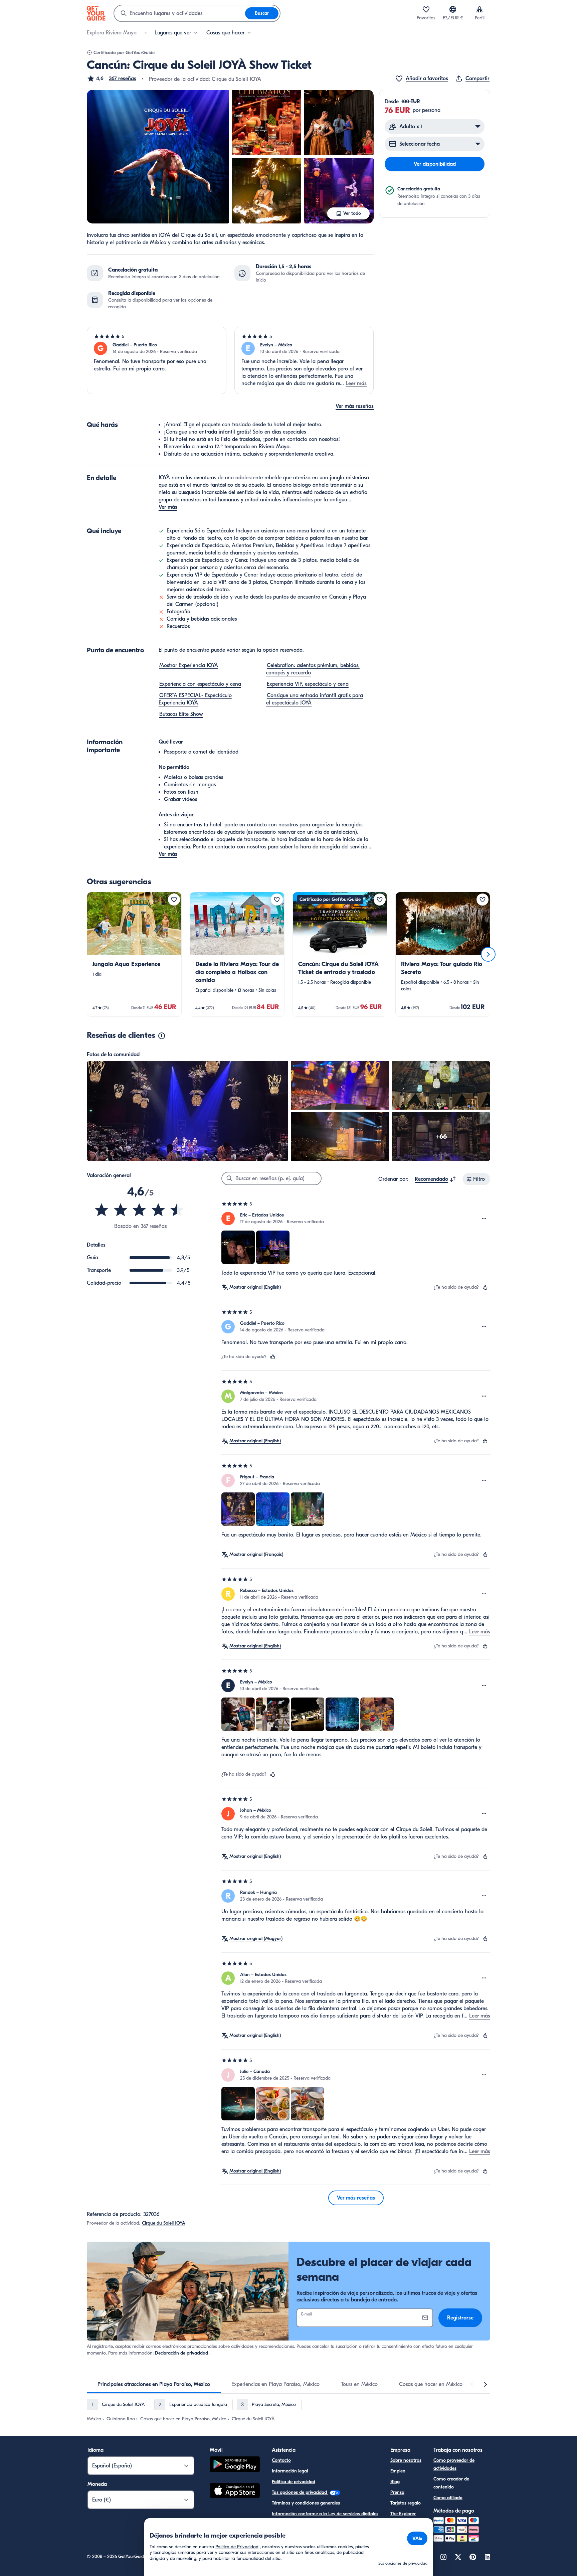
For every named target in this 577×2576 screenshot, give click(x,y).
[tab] (154, 2384)
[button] (112, 78)
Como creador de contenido (451, 2483)
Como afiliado (448, 2498)
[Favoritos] (426, 9)
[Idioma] (453, 9)
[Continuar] (488, 954)
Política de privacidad (294, 2482)
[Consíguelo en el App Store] (235, 2491)
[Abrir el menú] (484, 1219)
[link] (134, 954)
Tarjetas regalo (406, 2503)
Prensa (397, 2492)
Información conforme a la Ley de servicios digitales (325, 2514)
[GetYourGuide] (96, 13)
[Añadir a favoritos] (174, 900)
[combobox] (180, 13)
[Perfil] (479, 9)
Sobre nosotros (406, 2460)
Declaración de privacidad (181, 2353)
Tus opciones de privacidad (300, 2492)
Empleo (398, 2471)
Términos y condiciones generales (306, 2503)
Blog (395, 2482)
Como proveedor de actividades (454, 2464)
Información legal (290, 2471)
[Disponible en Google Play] (235, 2465)
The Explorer (403, 2514)
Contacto (281, 2460)
